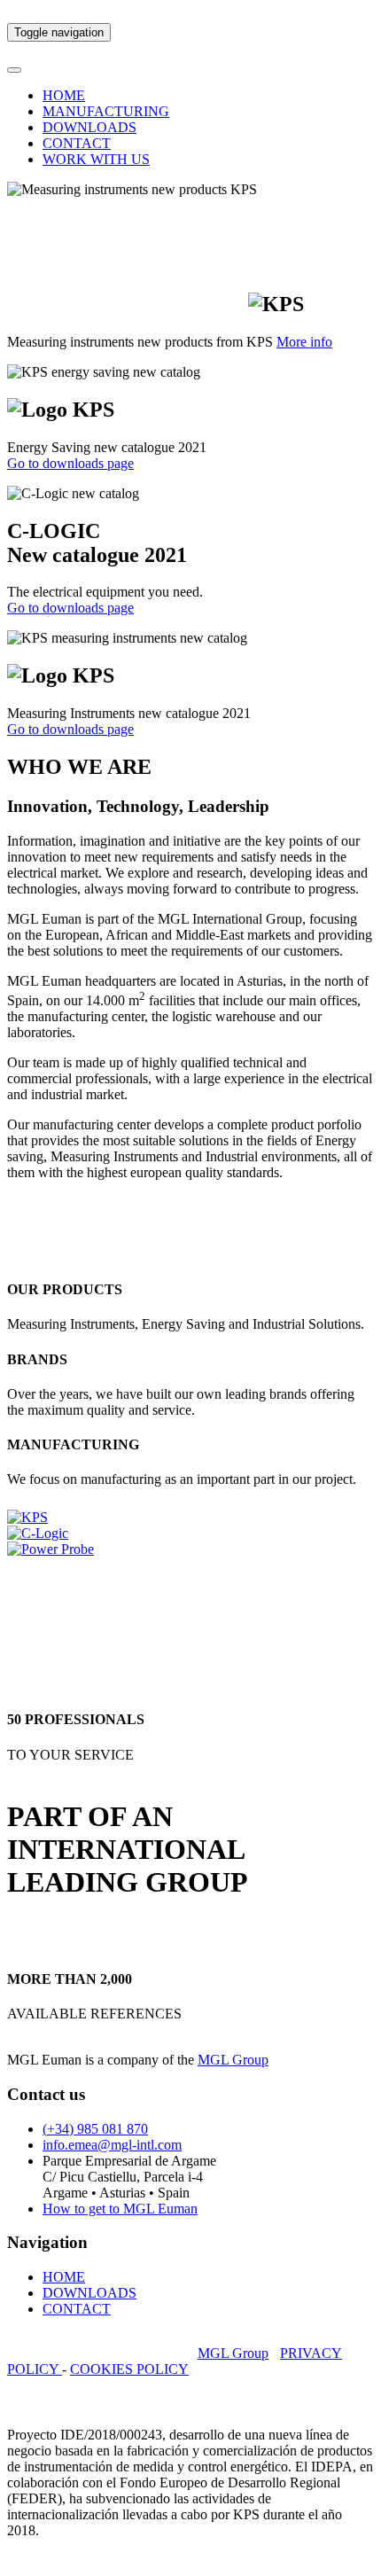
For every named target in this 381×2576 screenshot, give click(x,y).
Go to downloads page (70, 463)
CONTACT (77, 143)
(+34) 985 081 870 (95, 2129)
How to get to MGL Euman (120, 2209)
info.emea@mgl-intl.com (112, 2145)
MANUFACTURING (106, 111)
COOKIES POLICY (129, 2369)
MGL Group (233, 2060)
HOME (64, 95)
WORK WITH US (96, 159)
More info (304, 342)
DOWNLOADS (89, 127)
